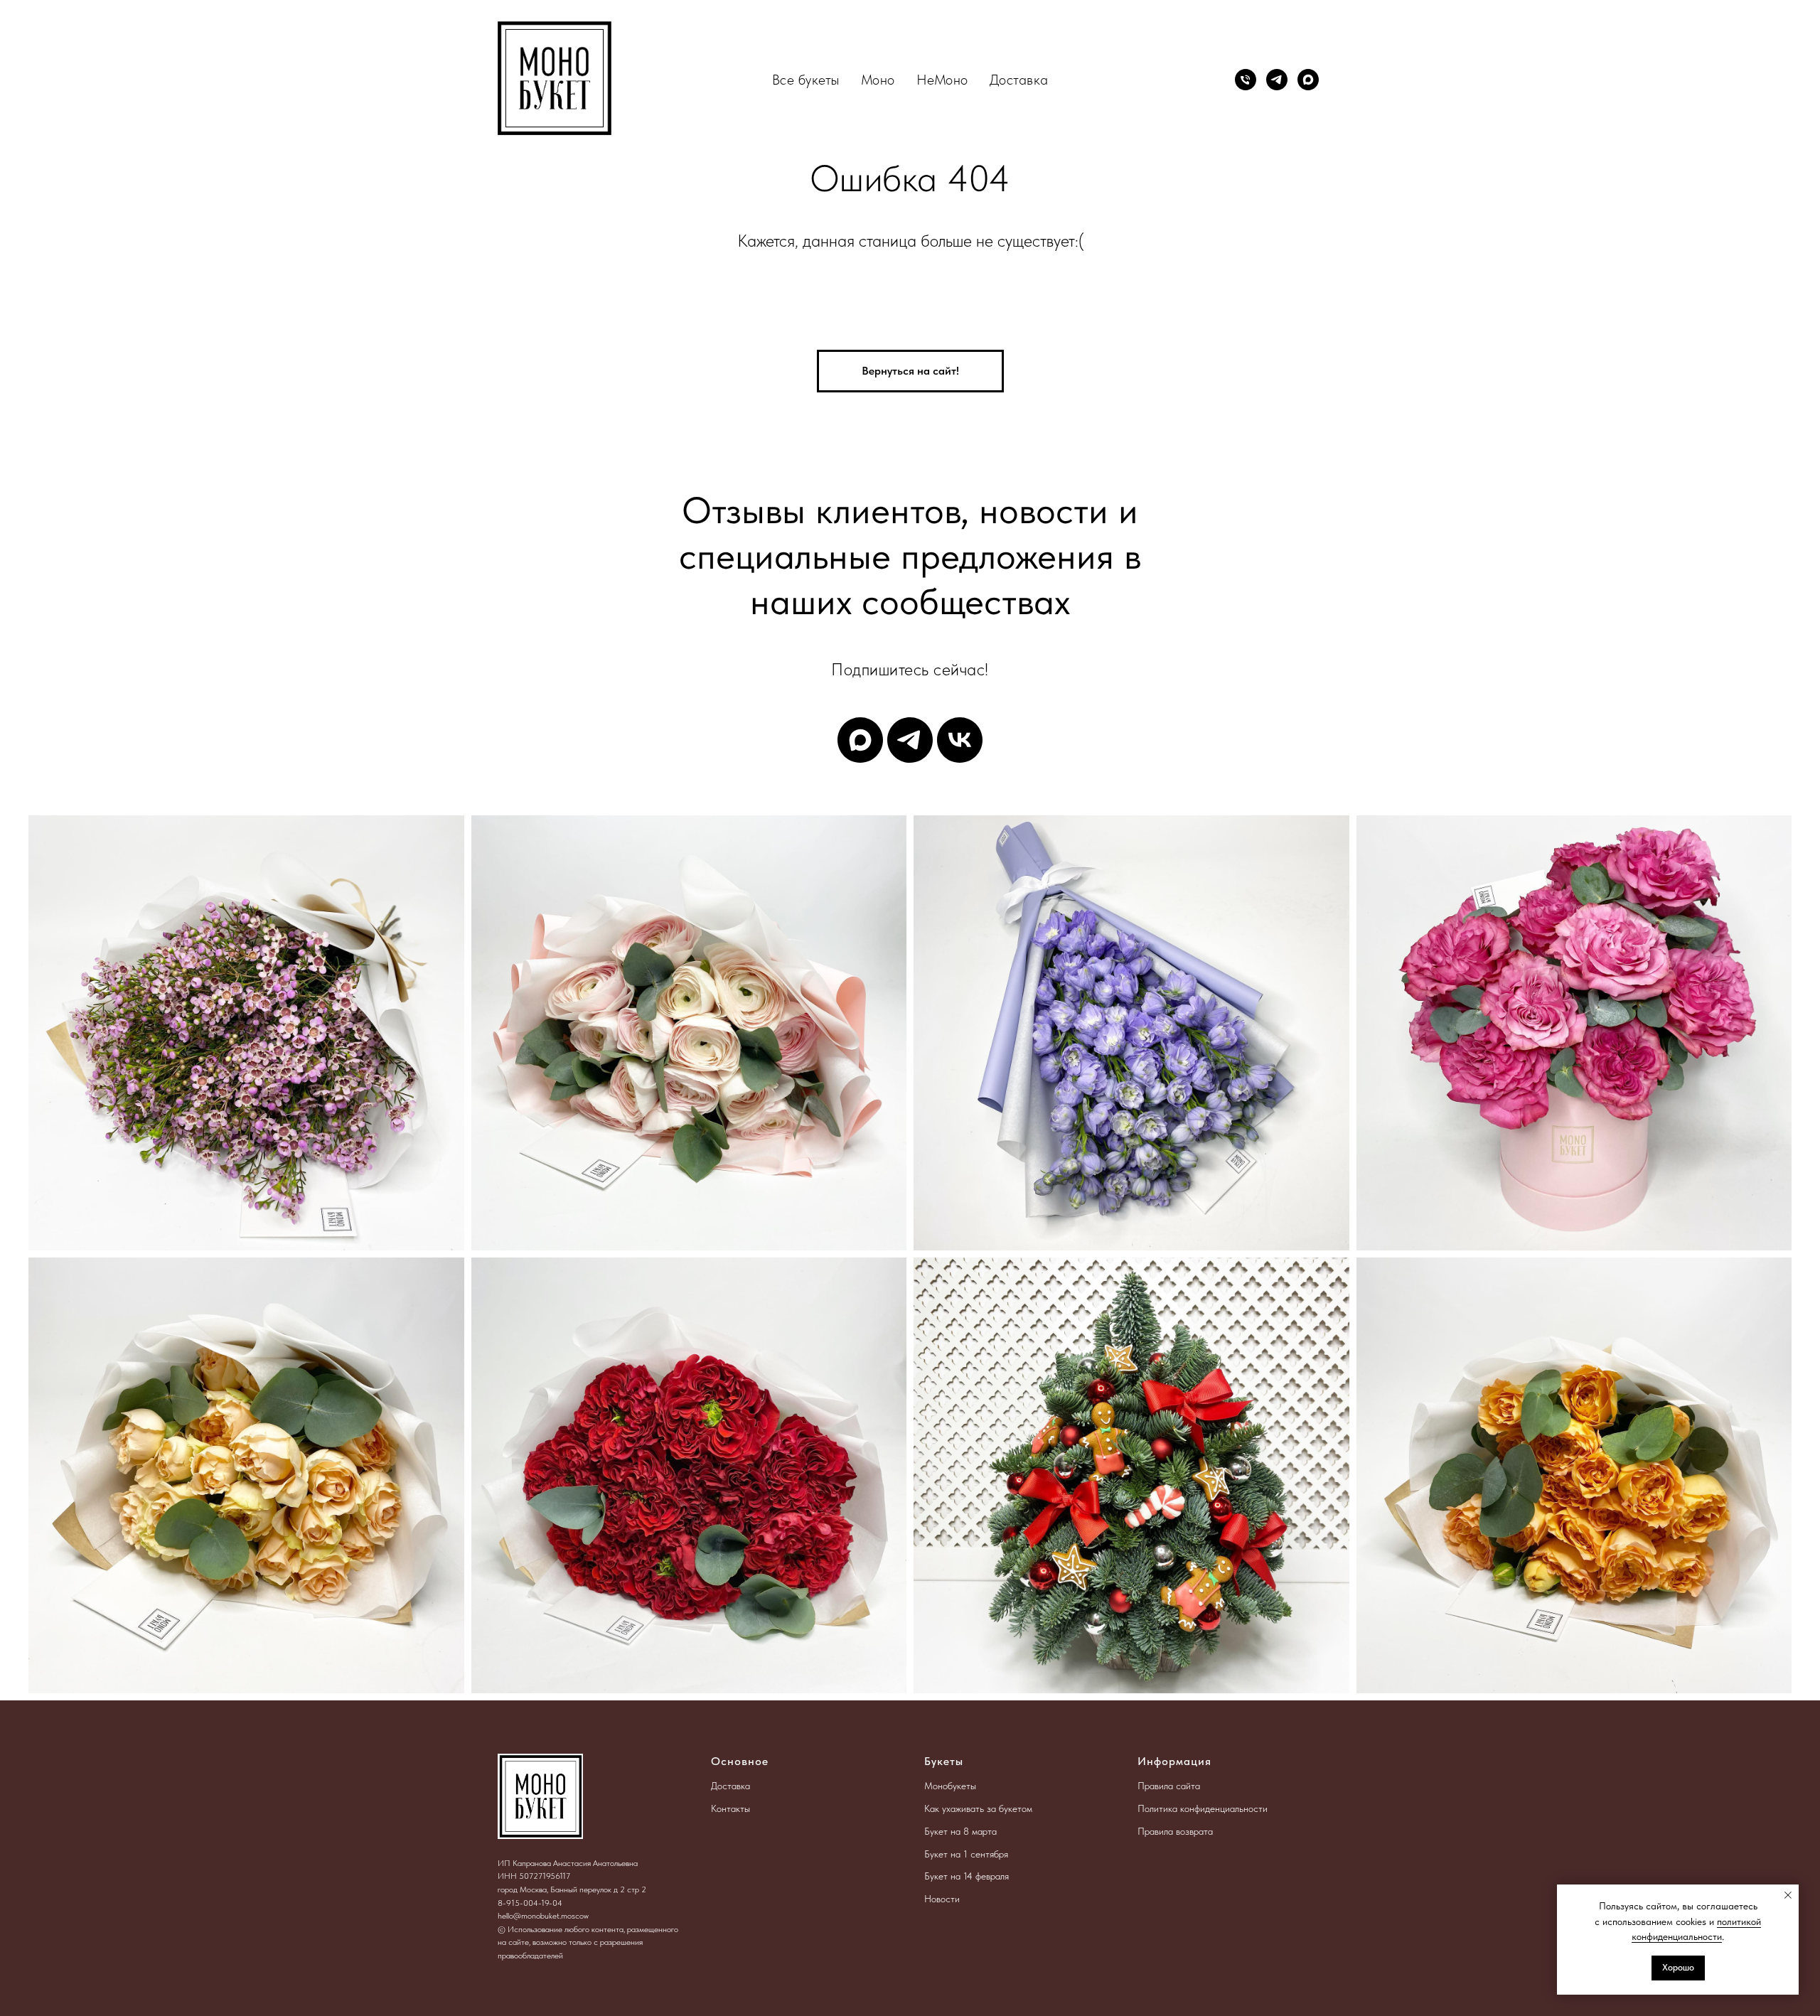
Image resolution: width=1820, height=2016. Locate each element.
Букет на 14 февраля (967, 1876)
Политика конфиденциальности (1203, 1808)
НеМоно (942, 80)
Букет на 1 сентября (966, 1854)
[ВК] (960, 740)
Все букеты (806, 80)
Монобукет (947, 1786)
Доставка (1019, 80)
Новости (942, 1899)
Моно (878, 80)
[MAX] (1308, 80)
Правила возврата (1175, 1831)
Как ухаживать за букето (975, 1808)
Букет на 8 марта (960, 1831)
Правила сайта (1169, 1786)
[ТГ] (910, 740)
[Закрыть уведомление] (1788, 1895)
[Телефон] (1246, 80)
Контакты (730, 1808)
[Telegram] (1277, 80)
